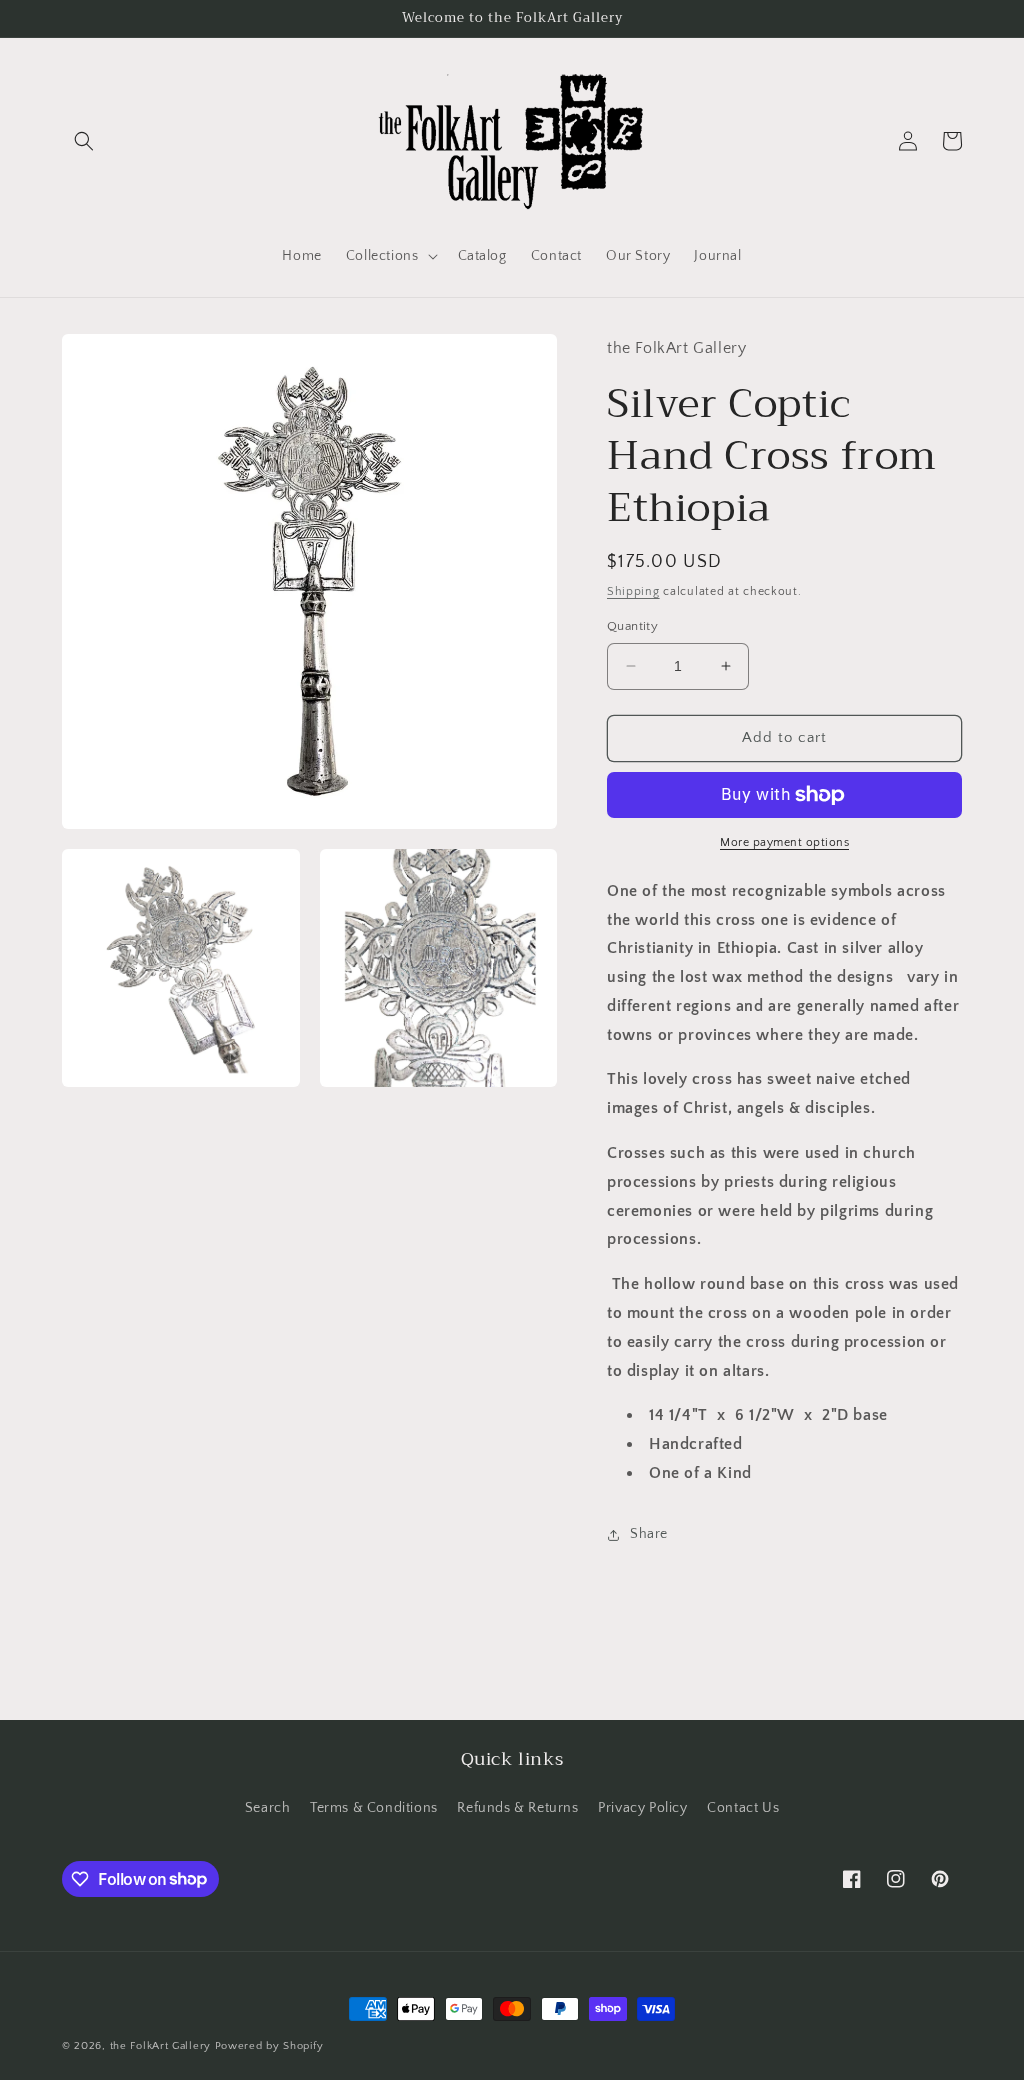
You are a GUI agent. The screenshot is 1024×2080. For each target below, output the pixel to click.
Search (268, 1808)
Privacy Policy (642, 1808)
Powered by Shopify (269, 2046)
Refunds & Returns (517, 1808)
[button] (84, 141)
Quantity (632, 626)
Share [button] (649, 1534)
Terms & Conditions (374, 1808)
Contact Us (743, 1808)
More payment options (784, 842)
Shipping (633, 591)
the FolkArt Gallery (160, 2046)
